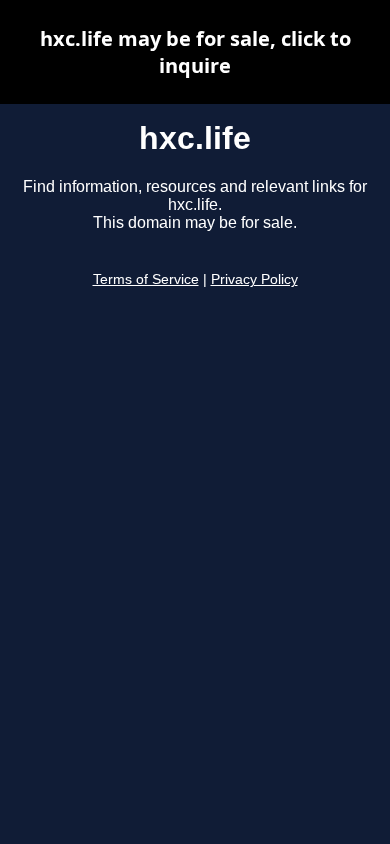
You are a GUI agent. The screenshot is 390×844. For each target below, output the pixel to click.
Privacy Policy (254, 279)
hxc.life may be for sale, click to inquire (195, 52)
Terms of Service (146, 279)
